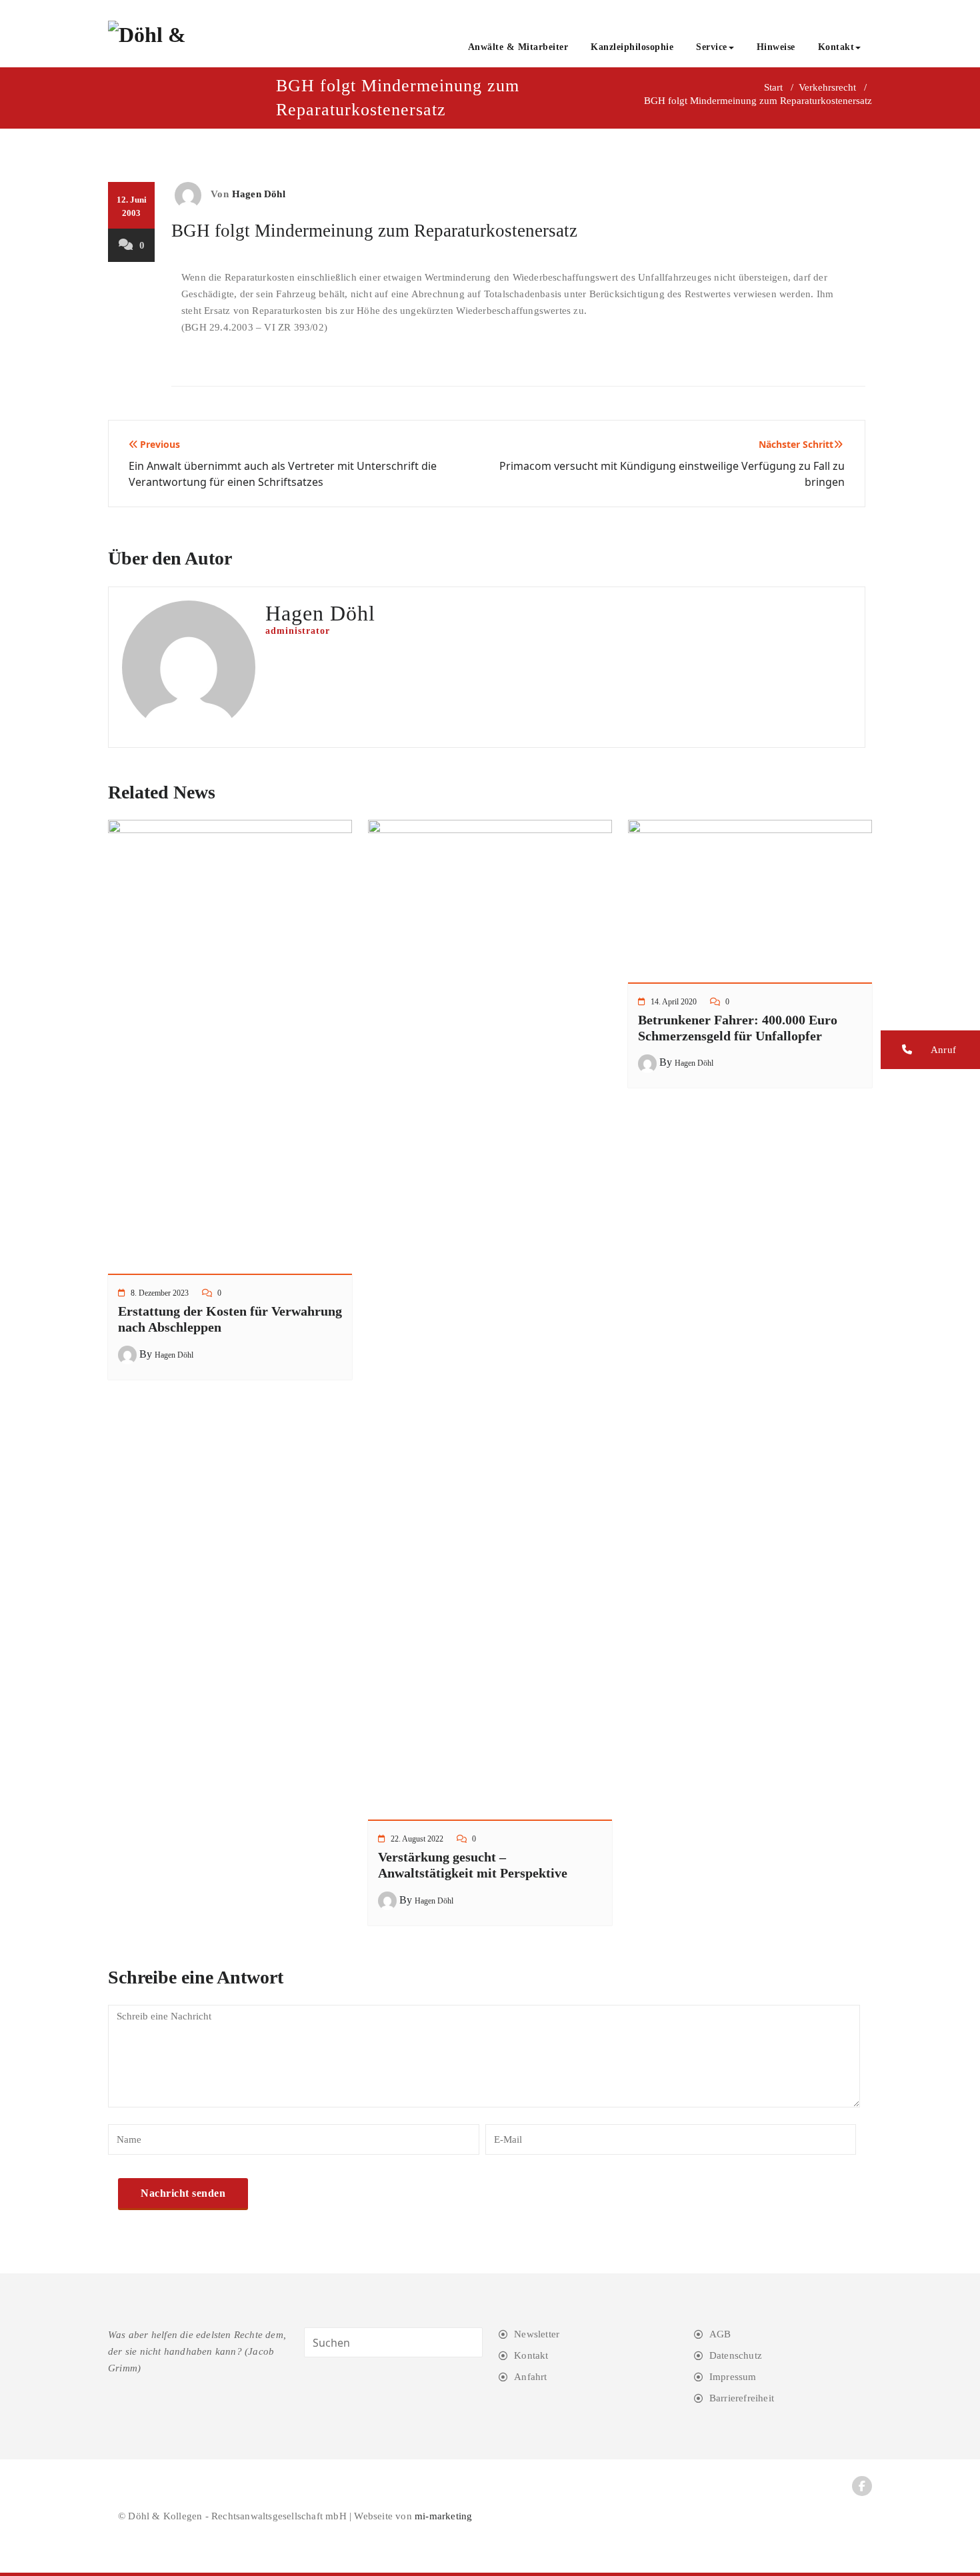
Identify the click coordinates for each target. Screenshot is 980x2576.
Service (712, 47)
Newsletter (537, 2334)
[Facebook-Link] (862, 2486)
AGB (720, 2334)
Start (773, 87)
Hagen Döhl (259, 194)
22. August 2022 (417, 1839)
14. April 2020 (674, 1002)
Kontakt (836, 47)
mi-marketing (443, 2516)
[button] (930, 1050)
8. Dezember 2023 (160, 1293)
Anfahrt (530, 2377)
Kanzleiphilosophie (632, 47)
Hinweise (776, 47)
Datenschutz (736, 2355)
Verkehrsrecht (827, 87)
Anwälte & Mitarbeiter (518, 47)
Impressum (733, 2377)
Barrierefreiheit (742, 2398)
